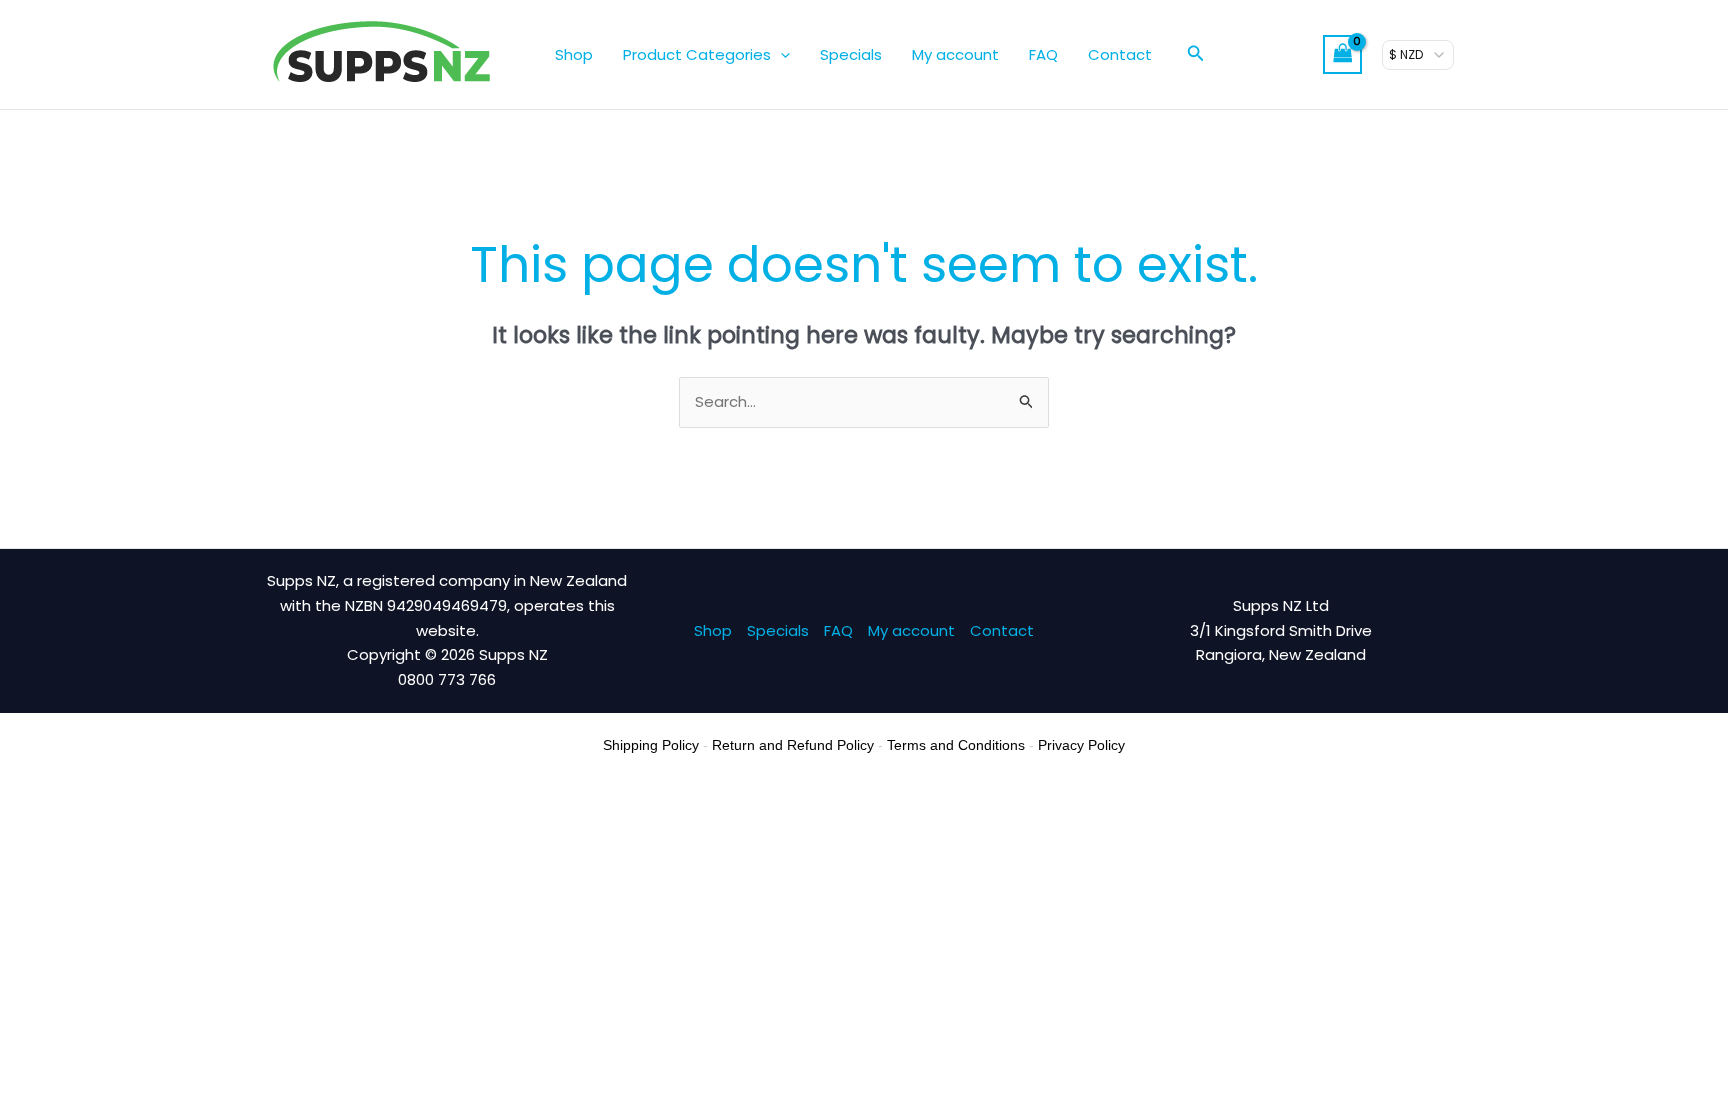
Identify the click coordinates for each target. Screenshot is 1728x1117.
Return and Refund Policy (793, 745)
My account (955, 54)
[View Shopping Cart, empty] (1343, 54)
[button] (780, 55)
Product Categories (697, 54)
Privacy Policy (1081, 745)
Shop (574, 54)
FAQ (1043, 54)
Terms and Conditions (956, 745)
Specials (851, 54)
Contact (1120, 54)
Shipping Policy (651, 745)
